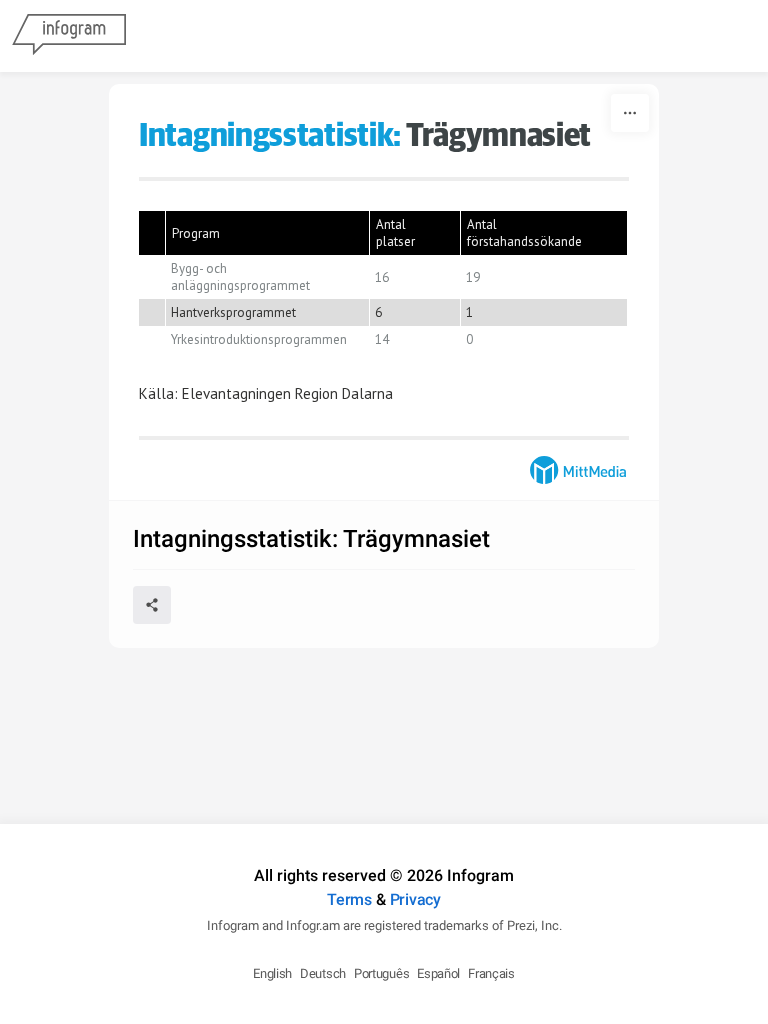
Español (438, 973)
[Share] (152, 605)
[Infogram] (69, 36)
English (272, 973)
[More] (630, 113)
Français (491, 973)
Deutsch (323, 973)
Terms (349, 899)
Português (381, 973)
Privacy (415, 899)
